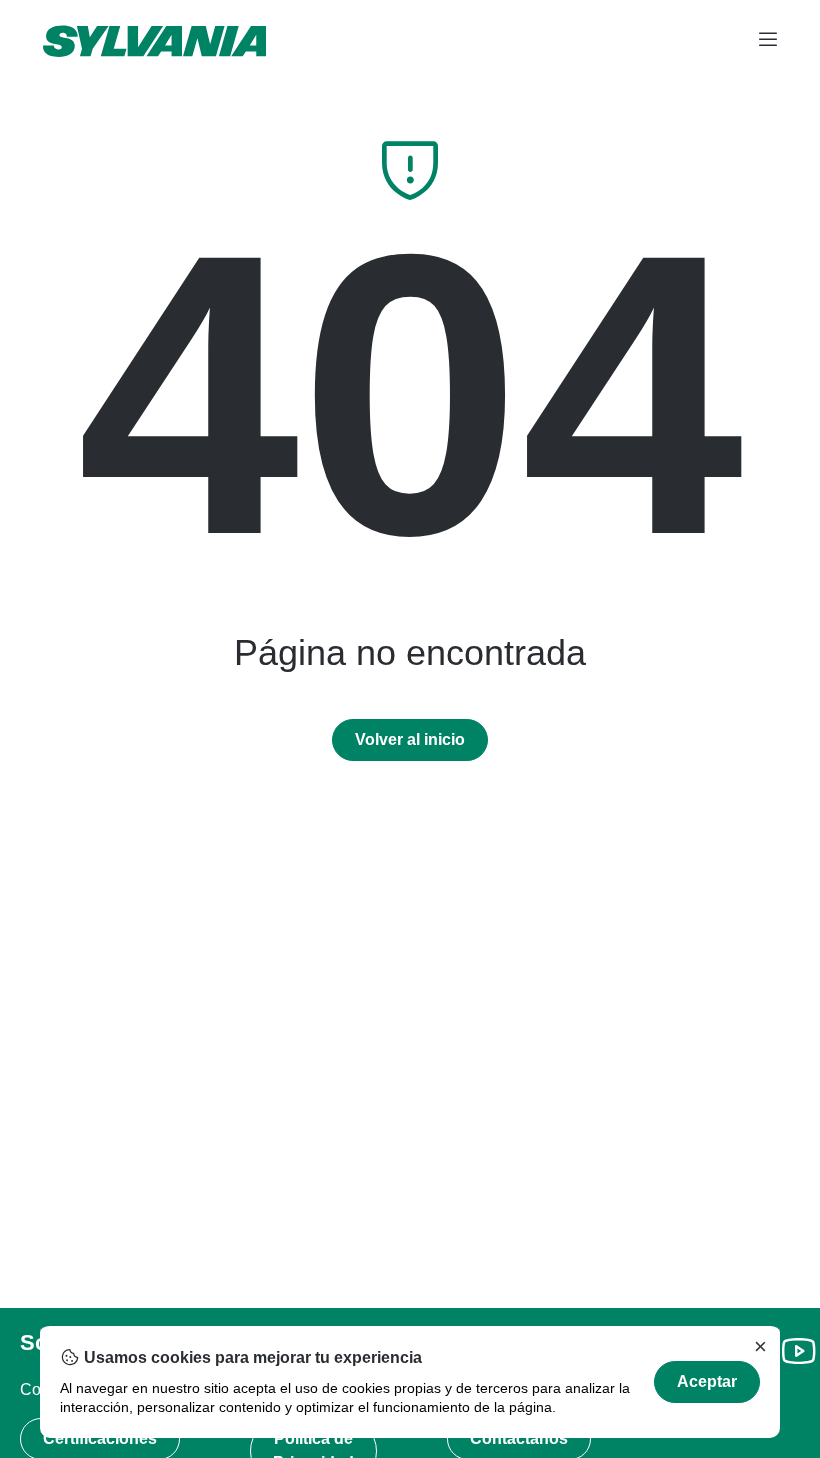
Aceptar (707, 1381)
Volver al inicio (410, 739)
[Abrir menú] (768, 41)
